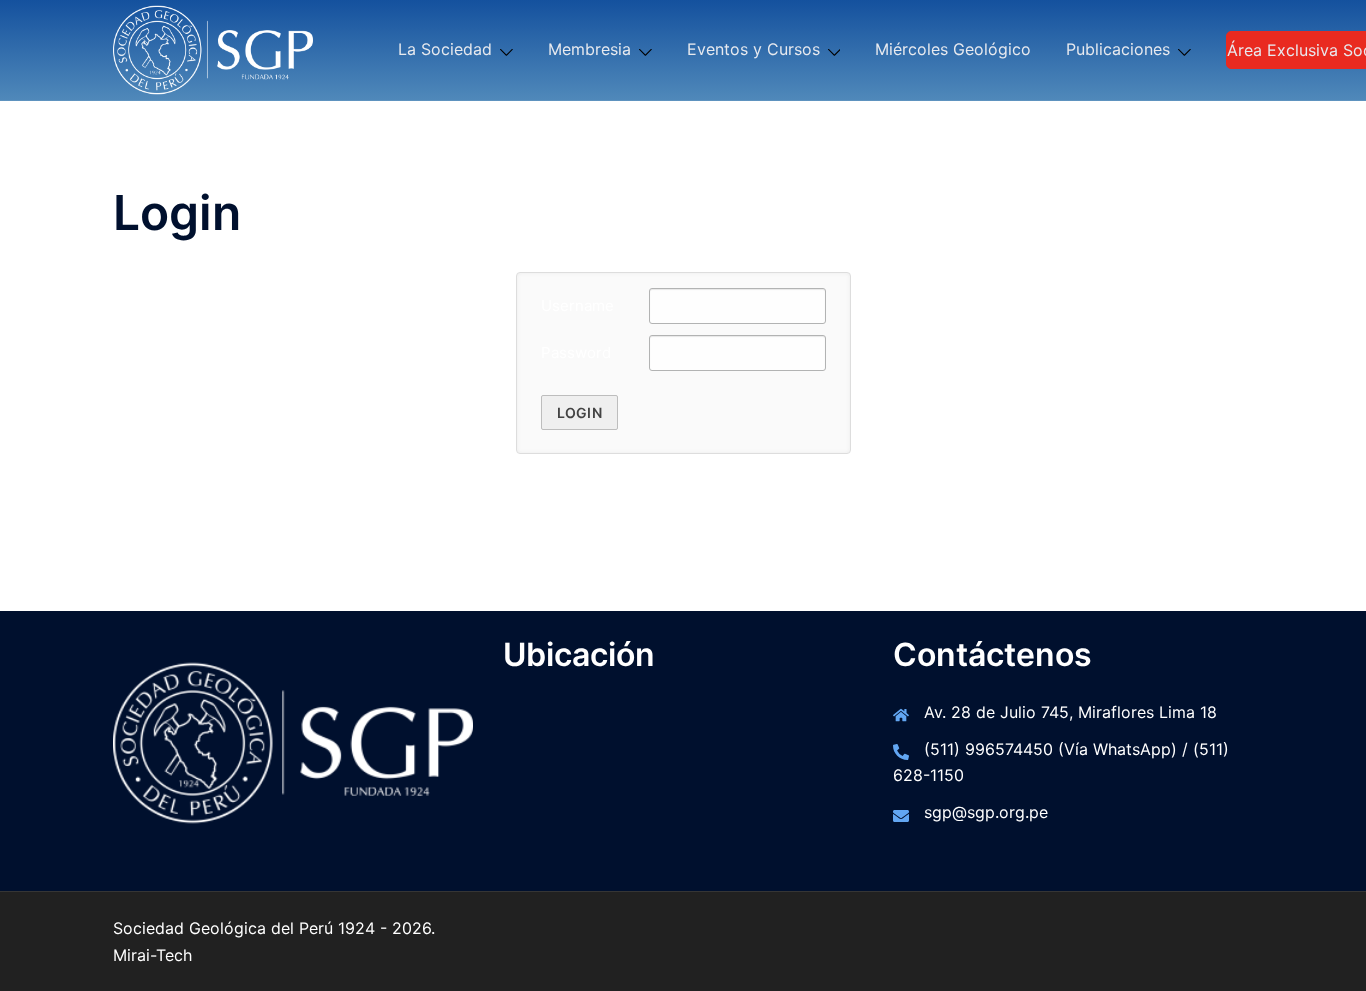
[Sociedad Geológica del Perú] (213, 48)
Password (576, 352)
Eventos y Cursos (753, 49)
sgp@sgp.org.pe (986, 812)
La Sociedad (445, 49)
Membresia (589, 49)
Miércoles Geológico (953, 49)
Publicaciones (1118, 49)
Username (577, 305)
